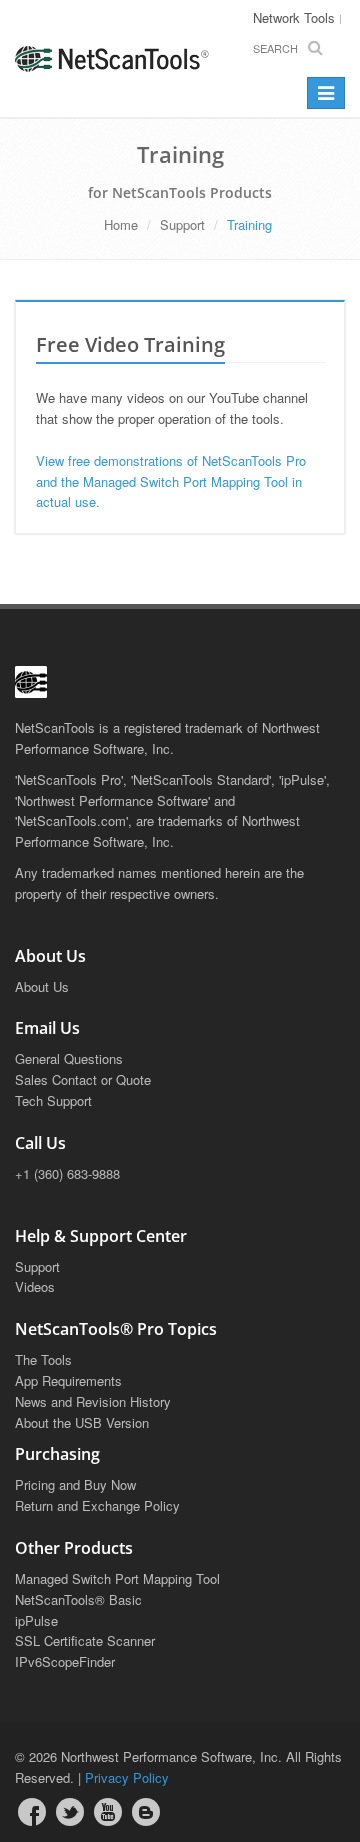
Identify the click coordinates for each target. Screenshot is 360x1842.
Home (121, 224)
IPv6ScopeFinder (65, 1661)
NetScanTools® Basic (78, 1599)
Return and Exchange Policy (97, 1505)
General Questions (69, 1058)
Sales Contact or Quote (83, 1079)
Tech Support (53, 1100)
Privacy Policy (127, 1777)
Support (182, 224)
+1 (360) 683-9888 (67, 1173)
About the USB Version (82, 1422)
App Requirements (68, 1380)
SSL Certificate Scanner (85, 1640)
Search (275, 48)
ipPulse (36, 1620)
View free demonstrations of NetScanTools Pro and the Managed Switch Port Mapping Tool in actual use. (171, 481)
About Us (42, 986)
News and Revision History (93, 1401)
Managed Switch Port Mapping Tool (117, 1578)
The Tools (43, 1359)
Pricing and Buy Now (75, 1484)
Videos (35, 1286)
